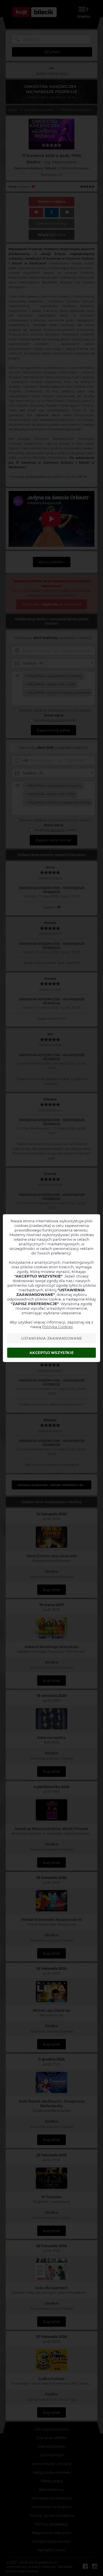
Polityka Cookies (57, 1327)
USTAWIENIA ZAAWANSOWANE (52, 1338)
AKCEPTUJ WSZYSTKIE (51, 1353)
